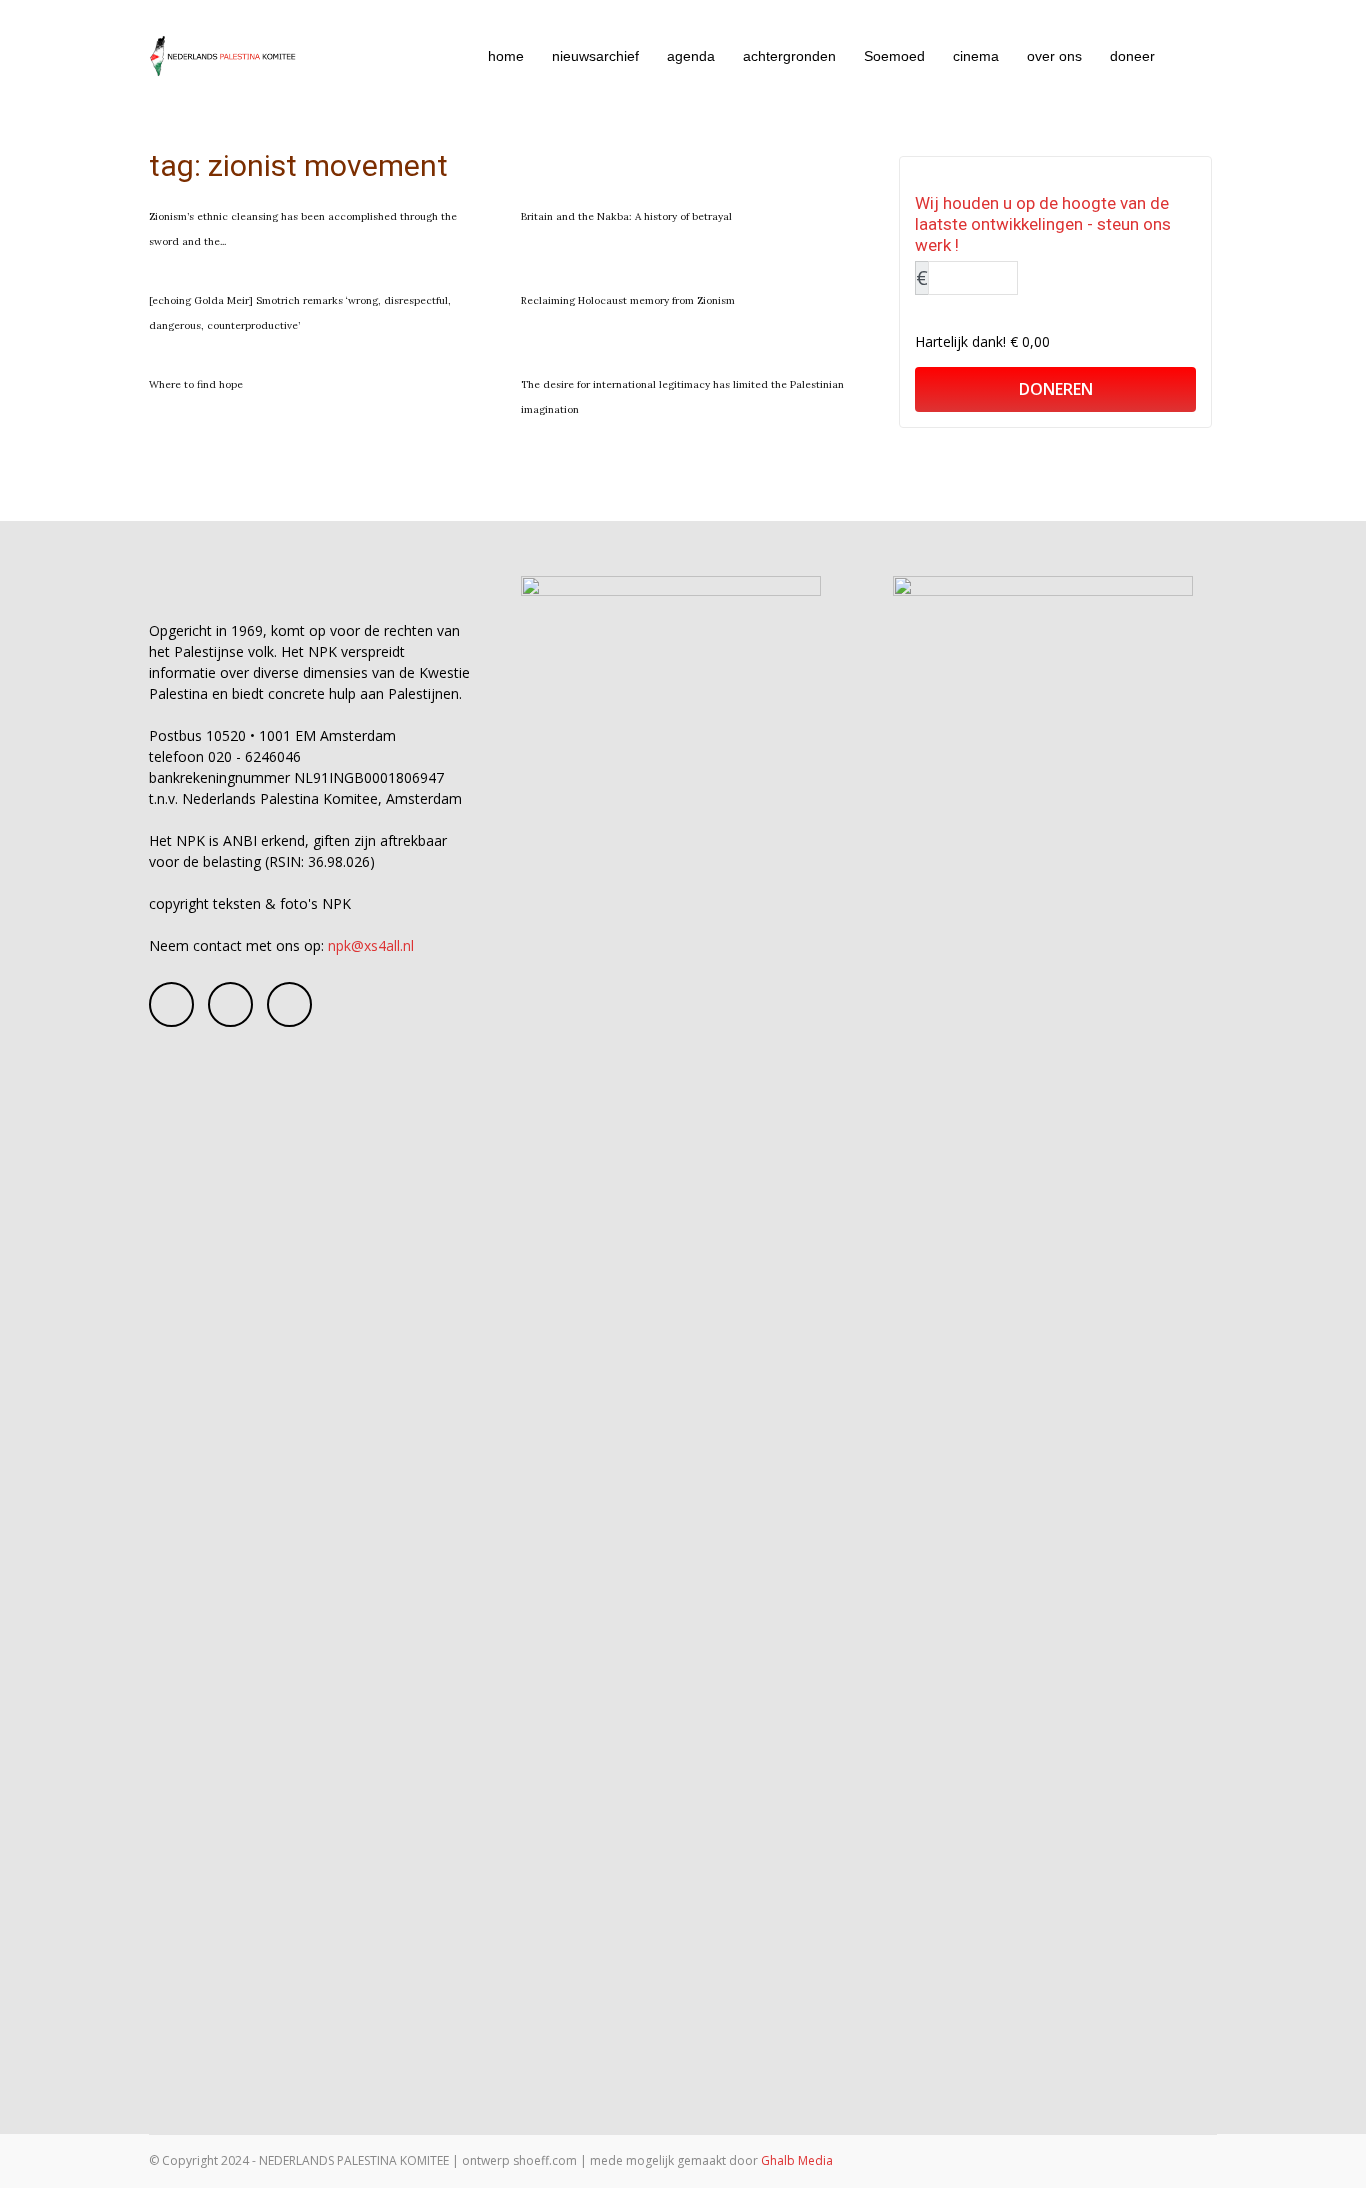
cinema (976, 56)
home (506, 56)
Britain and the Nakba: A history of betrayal (626, 216)
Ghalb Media (797, 2160)
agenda (691, 56)
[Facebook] (171, 1004)
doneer (1132, 56)
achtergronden (789, 56)
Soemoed (894, 56)
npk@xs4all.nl (371, 945)
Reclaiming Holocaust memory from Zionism (628, 300)
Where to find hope (196, 384)
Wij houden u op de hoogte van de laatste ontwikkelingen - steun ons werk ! (1043, 224)
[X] (289, 1004)
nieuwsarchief (595, 56)
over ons (1054, 56)
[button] (1193, 57)
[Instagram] (230, 1004)
